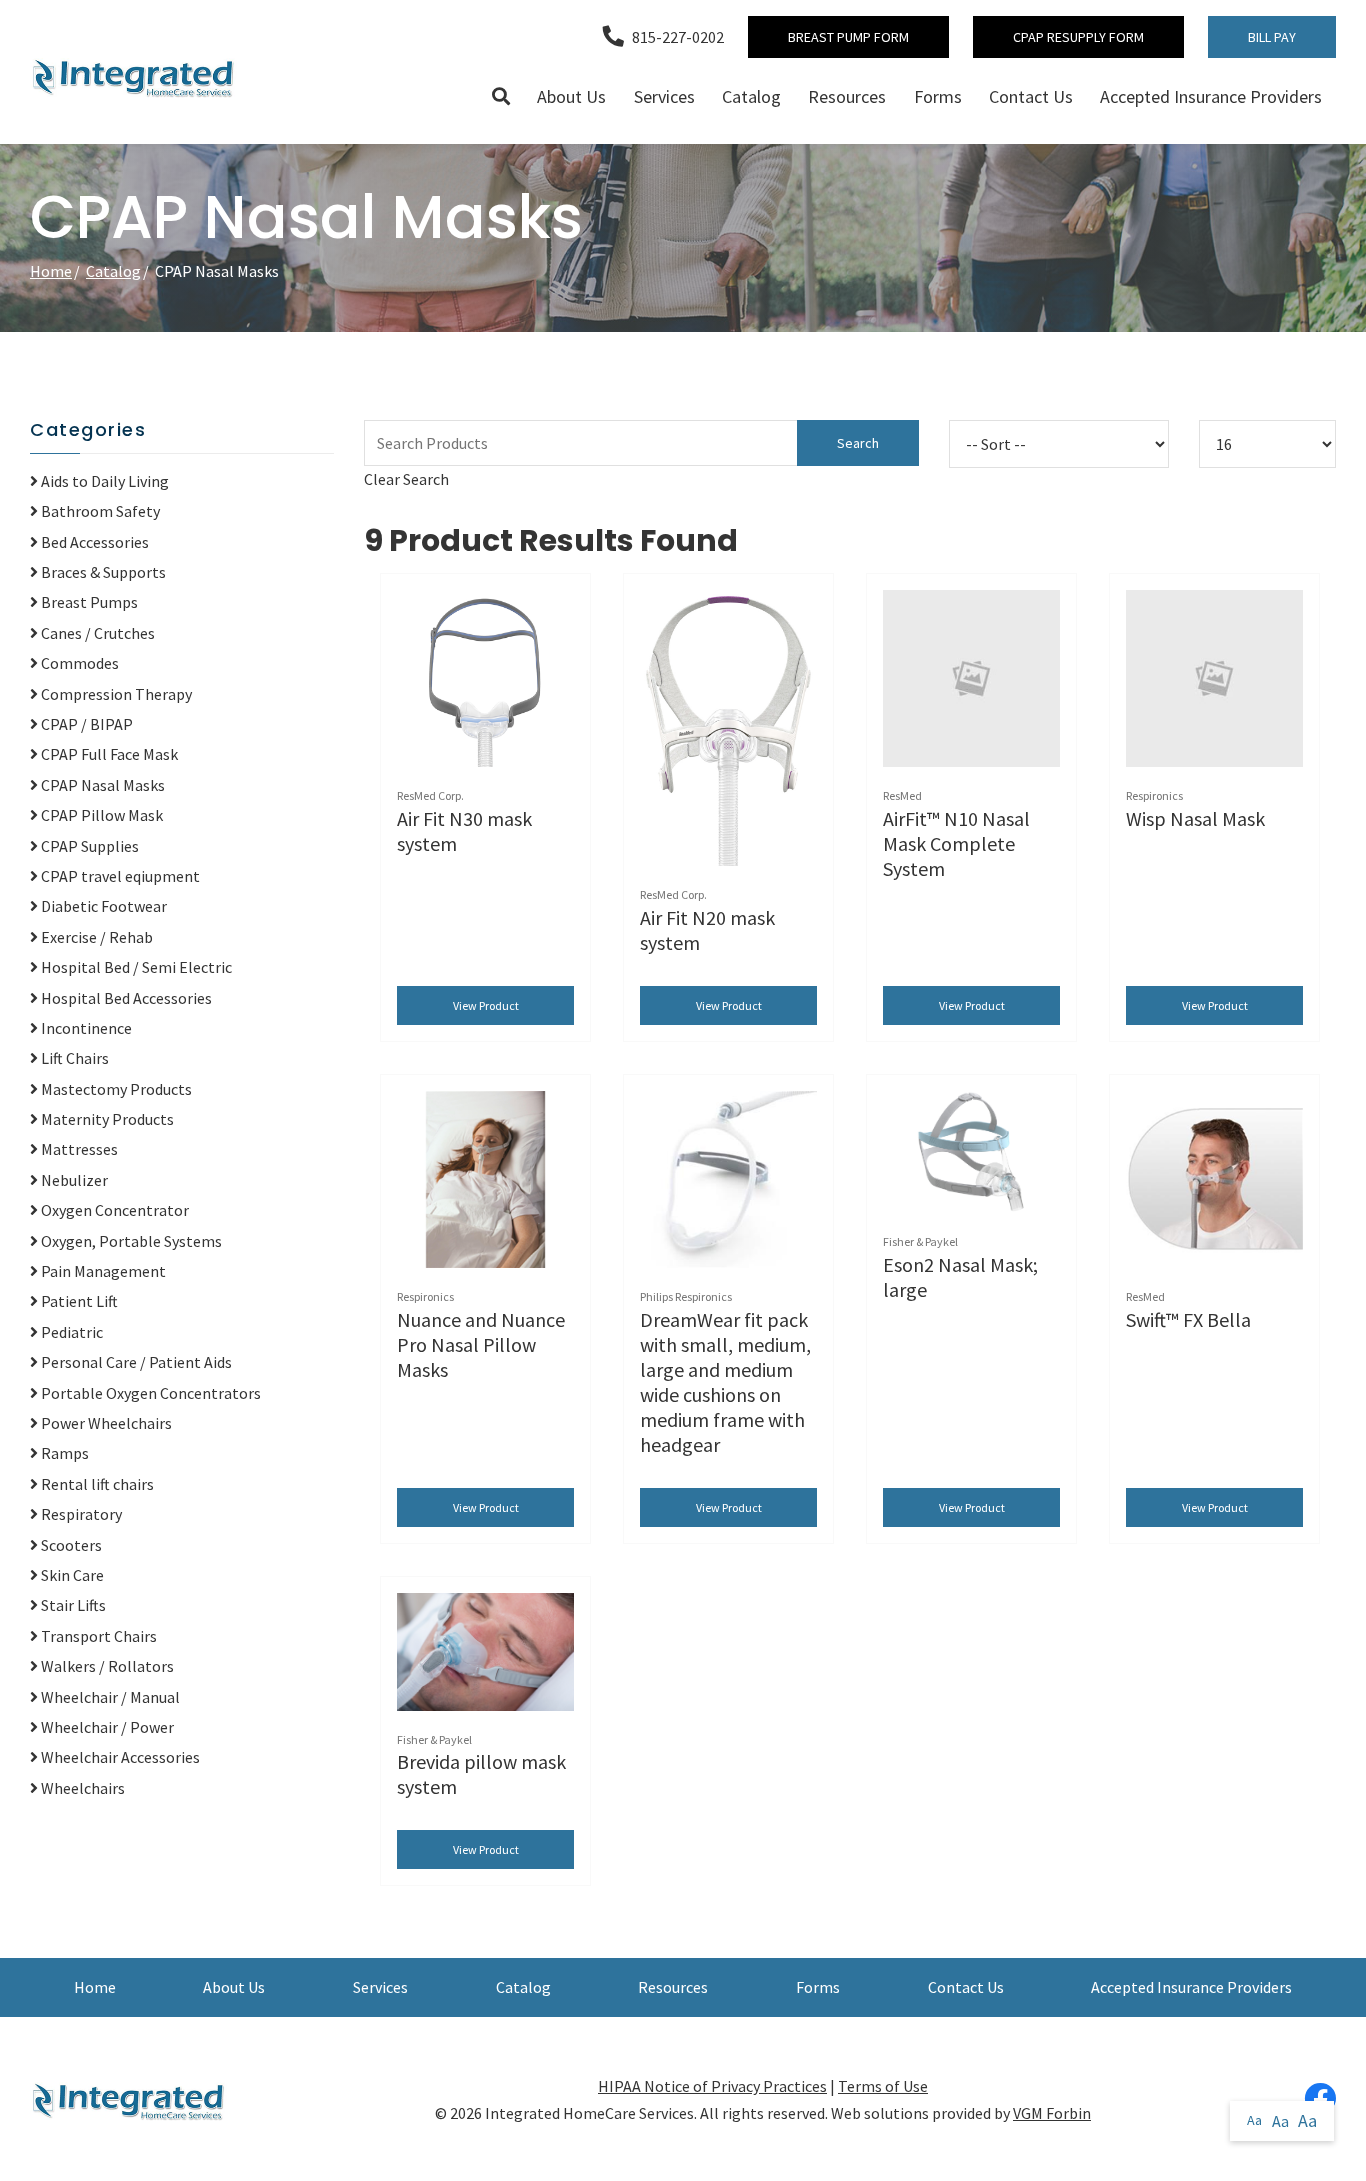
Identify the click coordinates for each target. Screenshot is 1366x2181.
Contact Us (1031, 96)
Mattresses (78, 1149)
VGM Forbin (1052, 2113)
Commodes (78, 663)
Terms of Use (883, 2086)
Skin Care (71, 1575)
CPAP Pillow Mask (100, 815)
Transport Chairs (97, 1636)
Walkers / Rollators (106, 1666)
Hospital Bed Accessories (125, 998)
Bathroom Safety (99, 511)
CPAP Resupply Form (1078, 37)
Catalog (751, 96)
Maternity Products (106, 1119)
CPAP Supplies (88, 846)
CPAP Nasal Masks (101, 785)
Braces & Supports (102, 572)
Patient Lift (78, 1301)
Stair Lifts (72, 1605)
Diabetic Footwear (102, 906)
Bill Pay (1272, 37)
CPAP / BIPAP (85, 724)
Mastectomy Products (115, 1089)
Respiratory (80, 1514)
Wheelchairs (81, 1788)
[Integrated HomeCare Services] (135, 76)
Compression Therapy (115, 694)
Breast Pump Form (848, 37)
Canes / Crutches (96, 633)
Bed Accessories (93, 542)
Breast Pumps (88, 602)
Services (664, 96)
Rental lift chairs (96, 1484)
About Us (571, 96)
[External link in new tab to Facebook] (1320, 2099)
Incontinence (85, 1028)
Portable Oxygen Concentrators (149, 1393)
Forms (938, 96)
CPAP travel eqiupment (119, 876)
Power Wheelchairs (105, 1423)
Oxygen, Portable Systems (130, 1241)
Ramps (63, 1453)
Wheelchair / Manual (109, 1697)
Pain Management (102, 1271)
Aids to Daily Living (103, 481)
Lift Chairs (73, 1058)
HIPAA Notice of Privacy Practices (712, 2086)
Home (51, 271)
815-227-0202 (678, 37)
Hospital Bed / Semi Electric (135, 967)
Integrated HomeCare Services (589, 2113)
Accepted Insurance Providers (1211, 96)
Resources (847, 96)
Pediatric (70, 1332)
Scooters (70, 1545)
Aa (1254, 2120)
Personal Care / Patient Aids (135, 1362)
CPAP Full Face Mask (108, 754)
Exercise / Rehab (95, 937)
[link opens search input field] (501, 97)
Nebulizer (73, 1180)
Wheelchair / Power (106, 1727)
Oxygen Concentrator (113, 1210)
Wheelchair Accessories (119, 1757)
